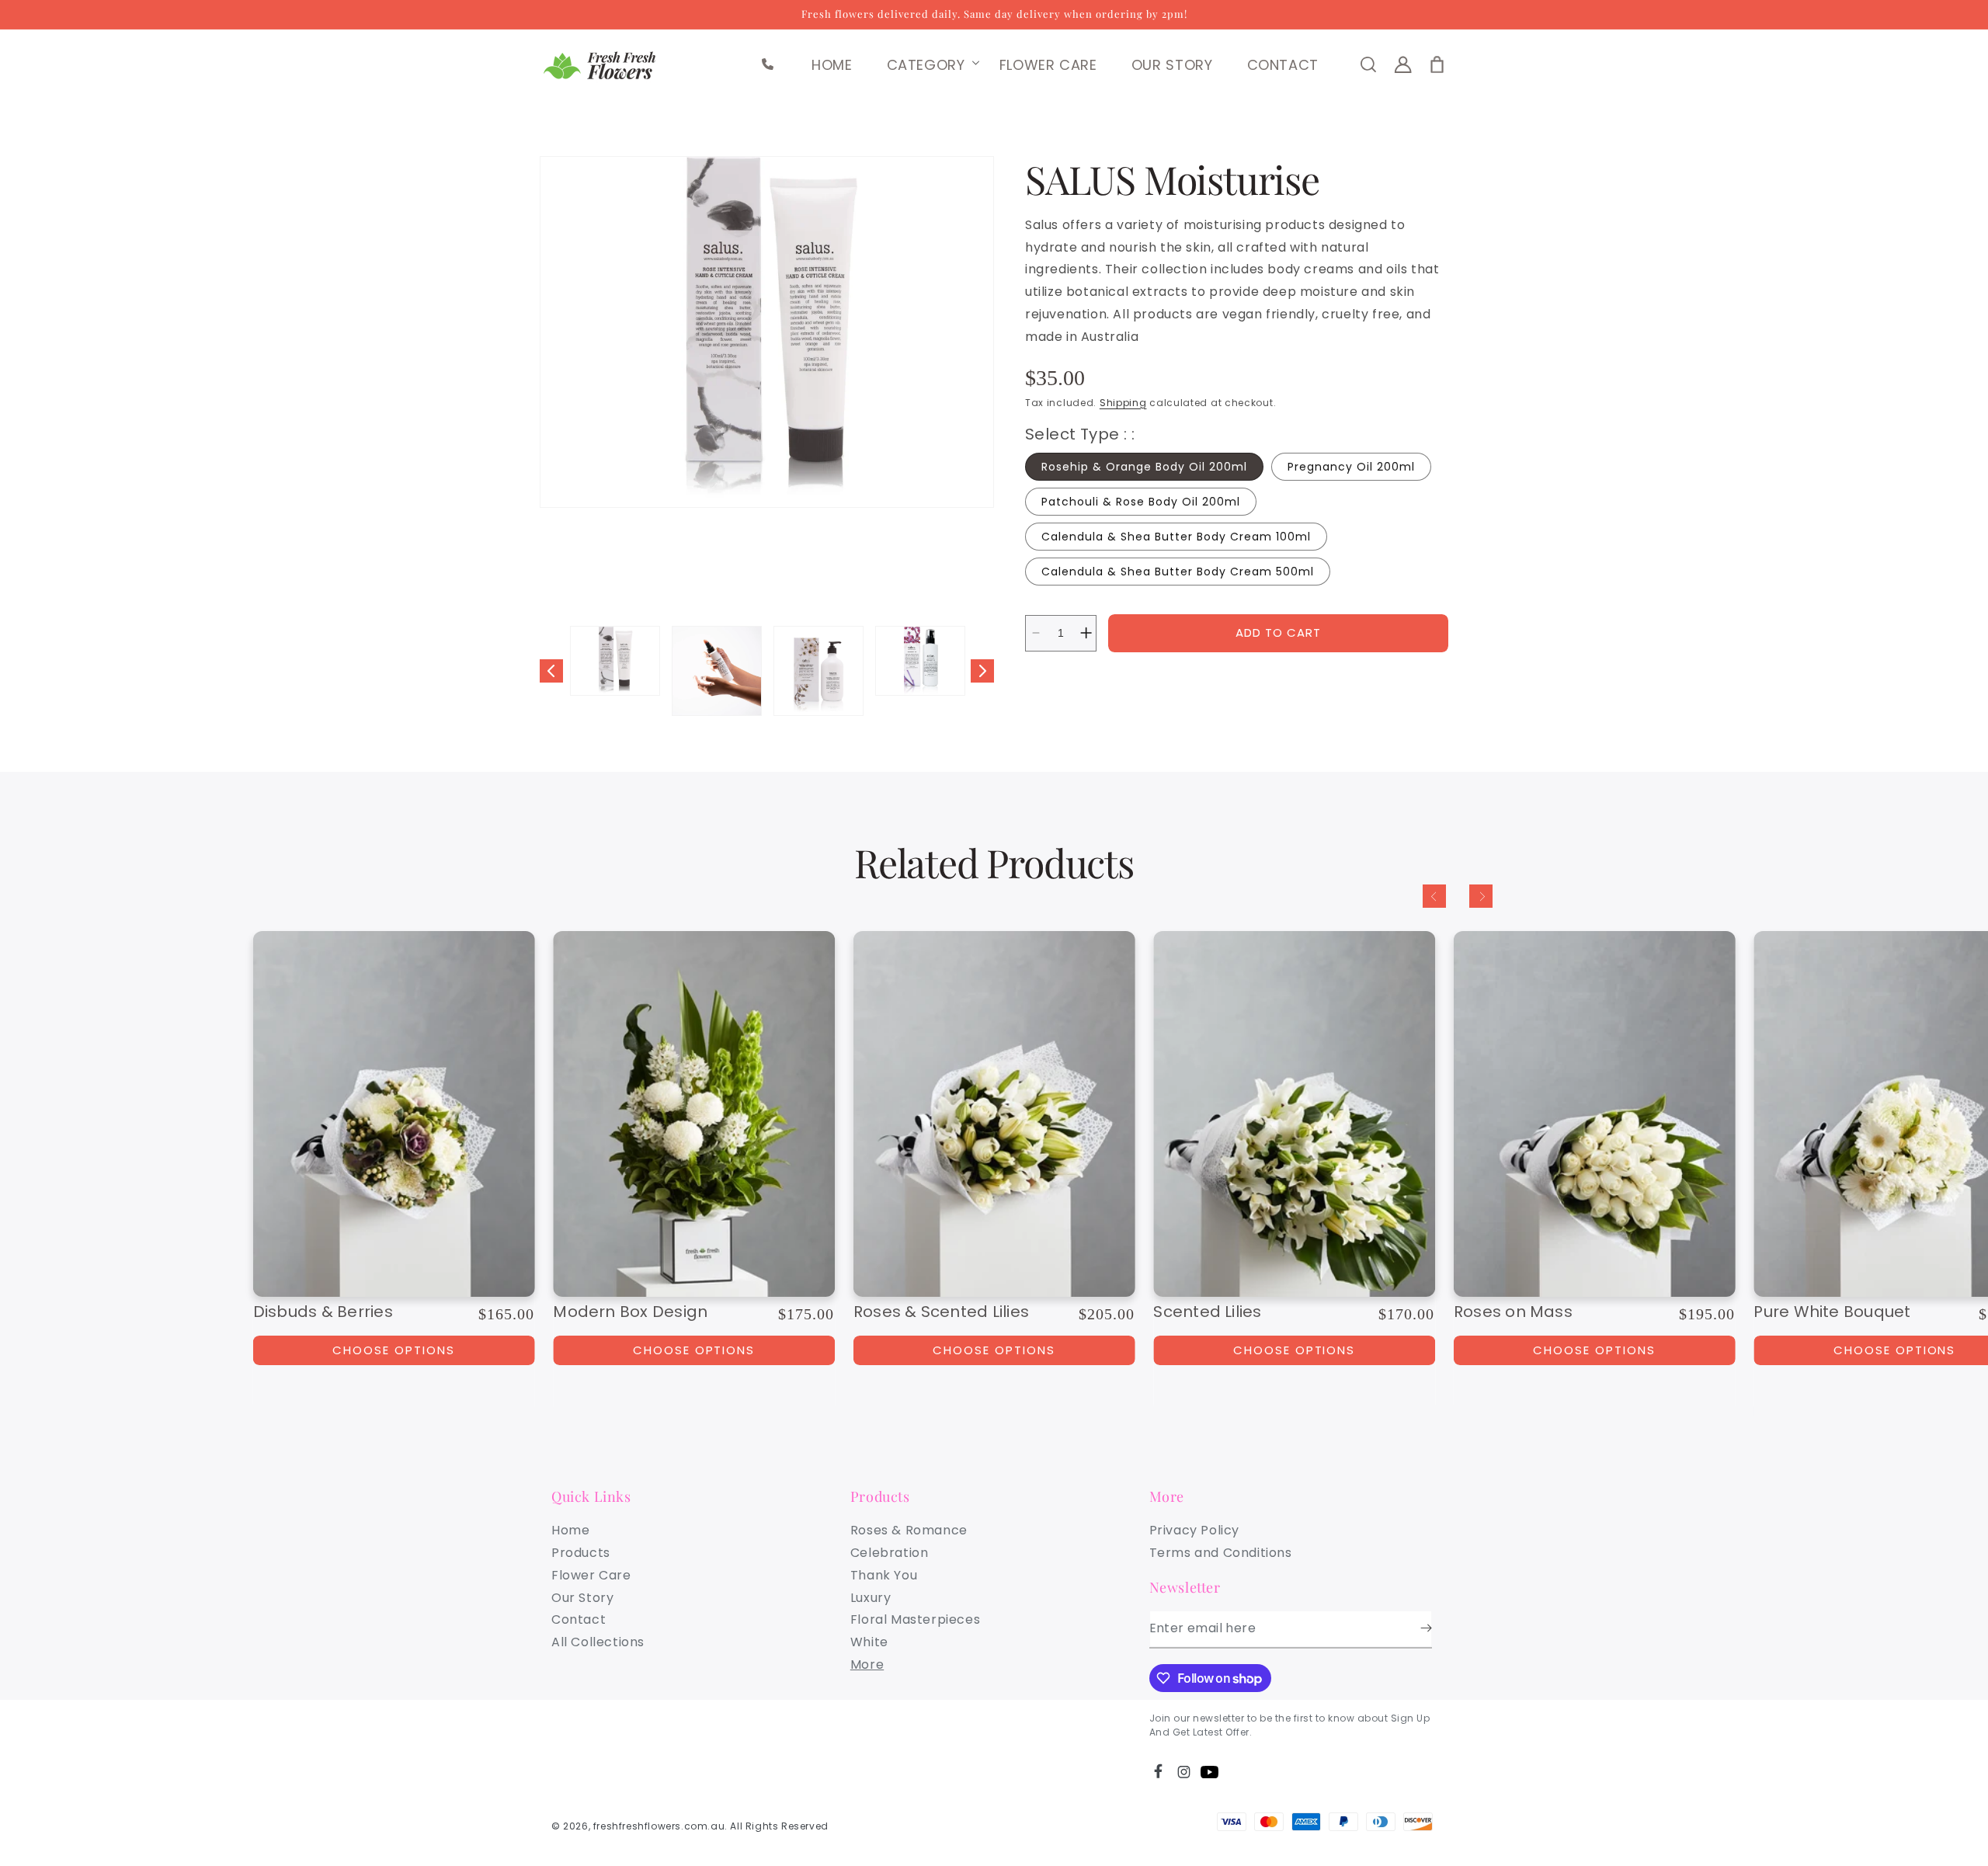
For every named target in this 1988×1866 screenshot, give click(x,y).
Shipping (1123, 403)
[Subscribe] (1415, 1628)
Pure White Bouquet (1832, 1312)
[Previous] (1434, 896)
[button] (926, 65)
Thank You (884, 1575)
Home (570, 1530)
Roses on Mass (1513, 1312)
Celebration (890, 1553)
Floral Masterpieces (915, 1619)
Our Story (582, 1598)
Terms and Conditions (1221, 1553)
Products (581, 1553)
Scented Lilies (1207, 1312)
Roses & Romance (909, 1530)
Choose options (694, 1350)
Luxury (871, 1598)
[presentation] (767, 332)
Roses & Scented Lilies (941, 1312)
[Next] (1481, 896)
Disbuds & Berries (323, 1312)
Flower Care (591, 1575)
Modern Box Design (630, 1312)
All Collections (598, 1642)
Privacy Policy (1194, 1530)
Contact (579, 1619)
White (869, 1642)
